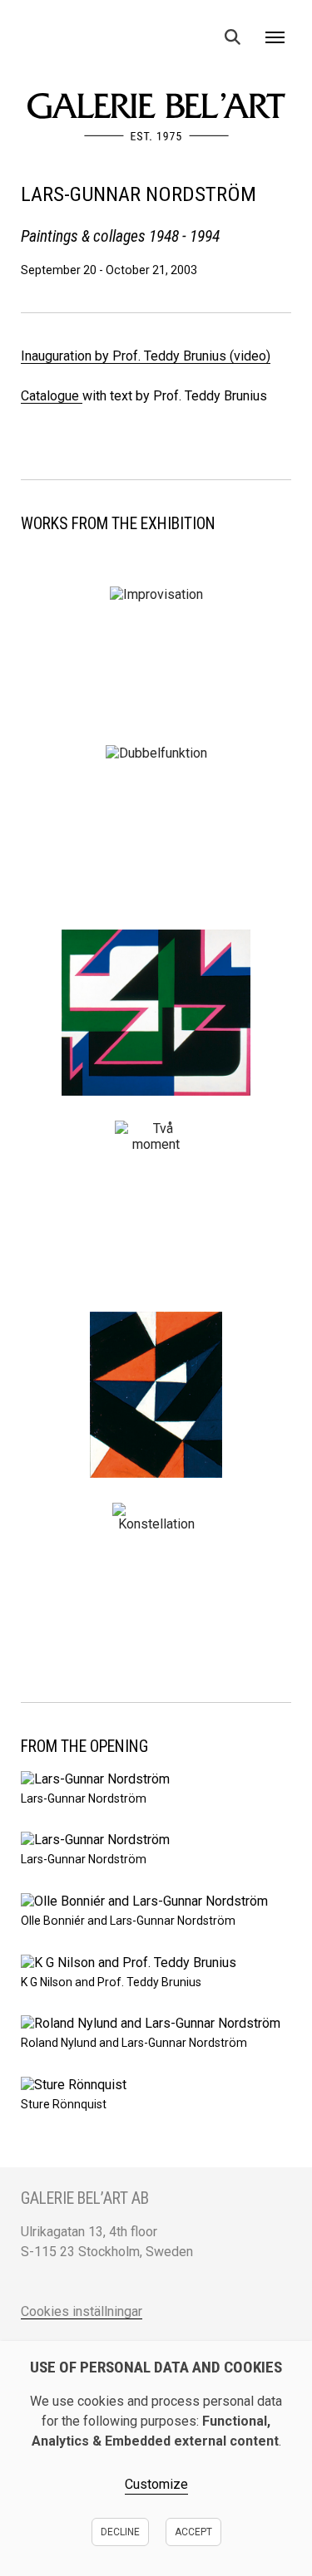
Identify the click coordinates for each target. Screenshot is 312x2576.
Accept (193, 2532)
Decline (120, 2532)
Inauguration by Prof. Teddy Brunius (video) (146, 356)
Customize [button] (156, 2484)
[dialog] (156, 2458)
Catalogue (52, 396)
